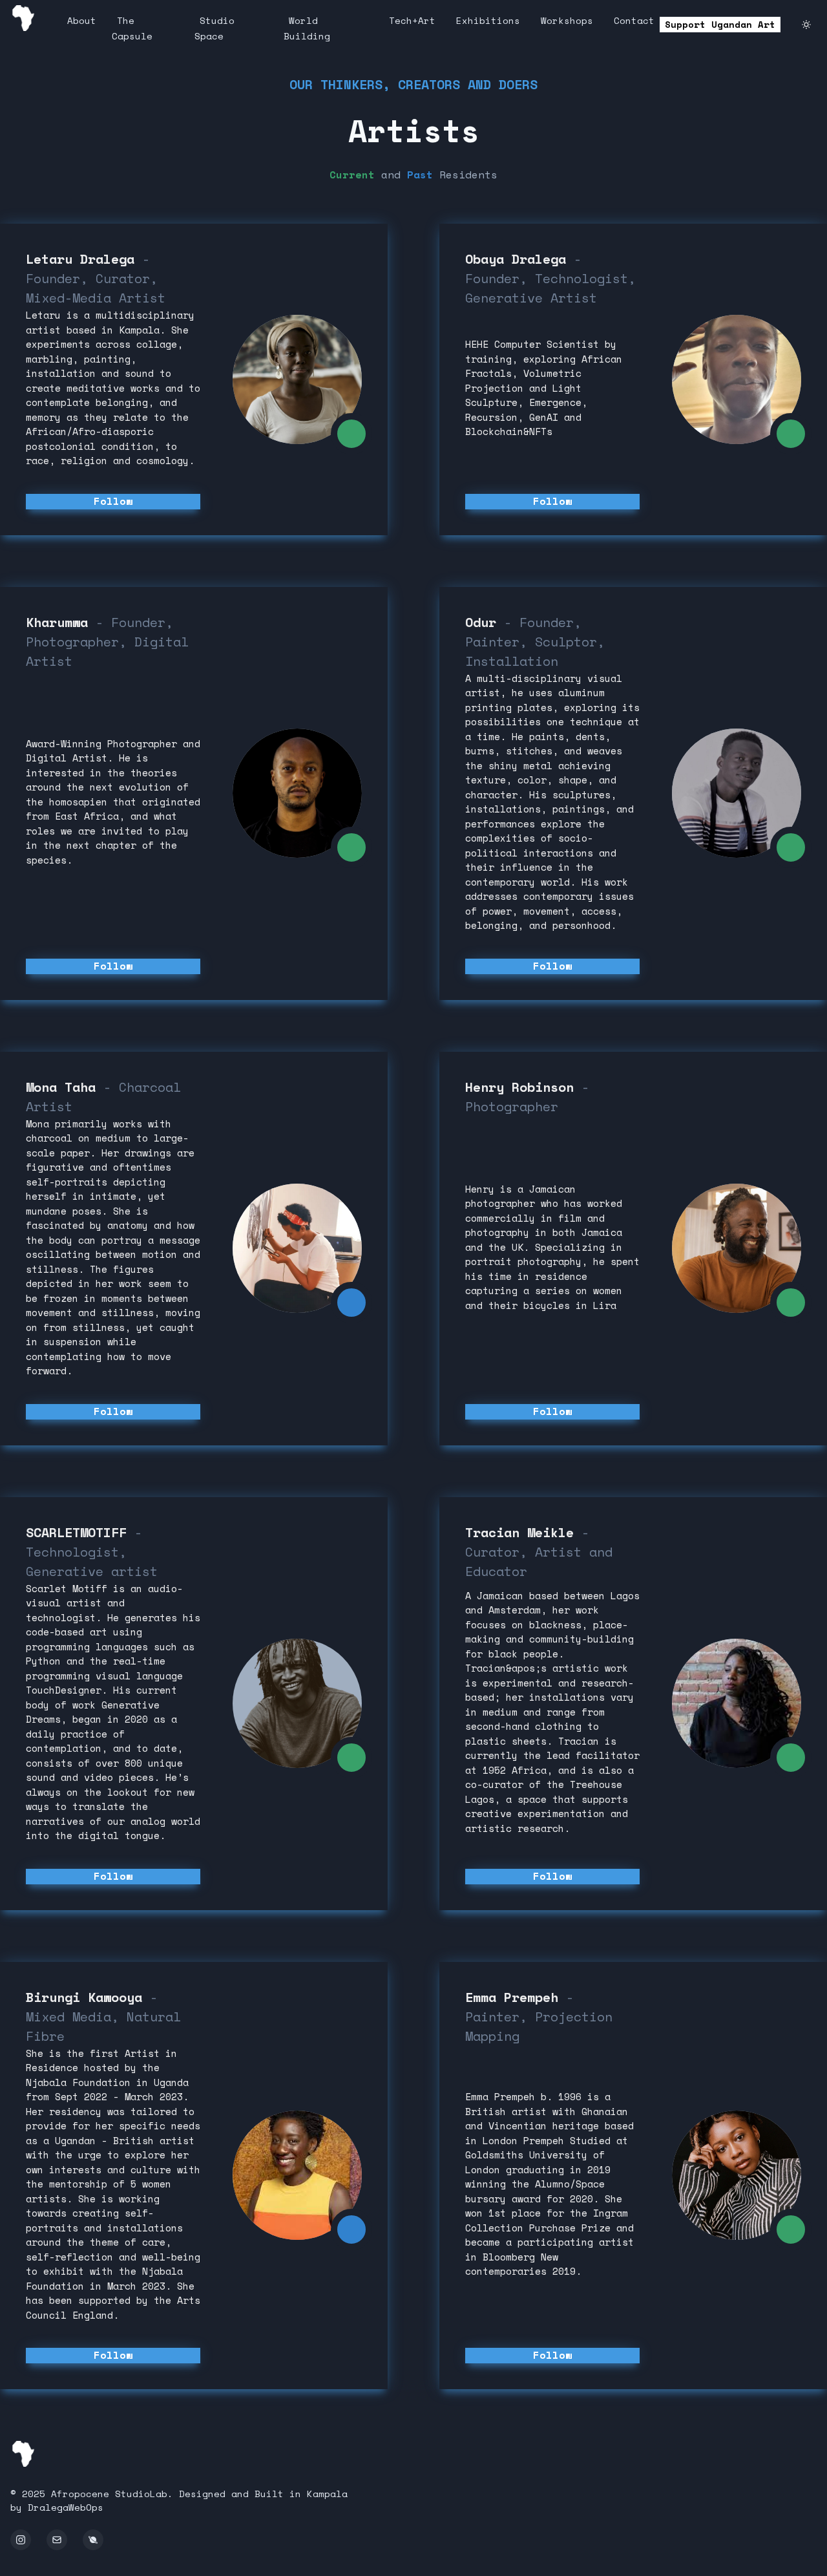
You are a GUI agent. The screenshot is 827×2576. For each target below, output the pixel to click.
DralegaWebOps (66, 2507)
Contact (634, 20)
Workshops (567, 20)
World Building (307, 28)
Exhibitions (488, 20)
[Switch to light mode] (806, 25)
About (82, 20)
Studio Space (215, 28)
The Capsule (132, 28)
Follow (113, 501)
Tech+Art (412, 20)
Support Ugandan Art (720, 24)
